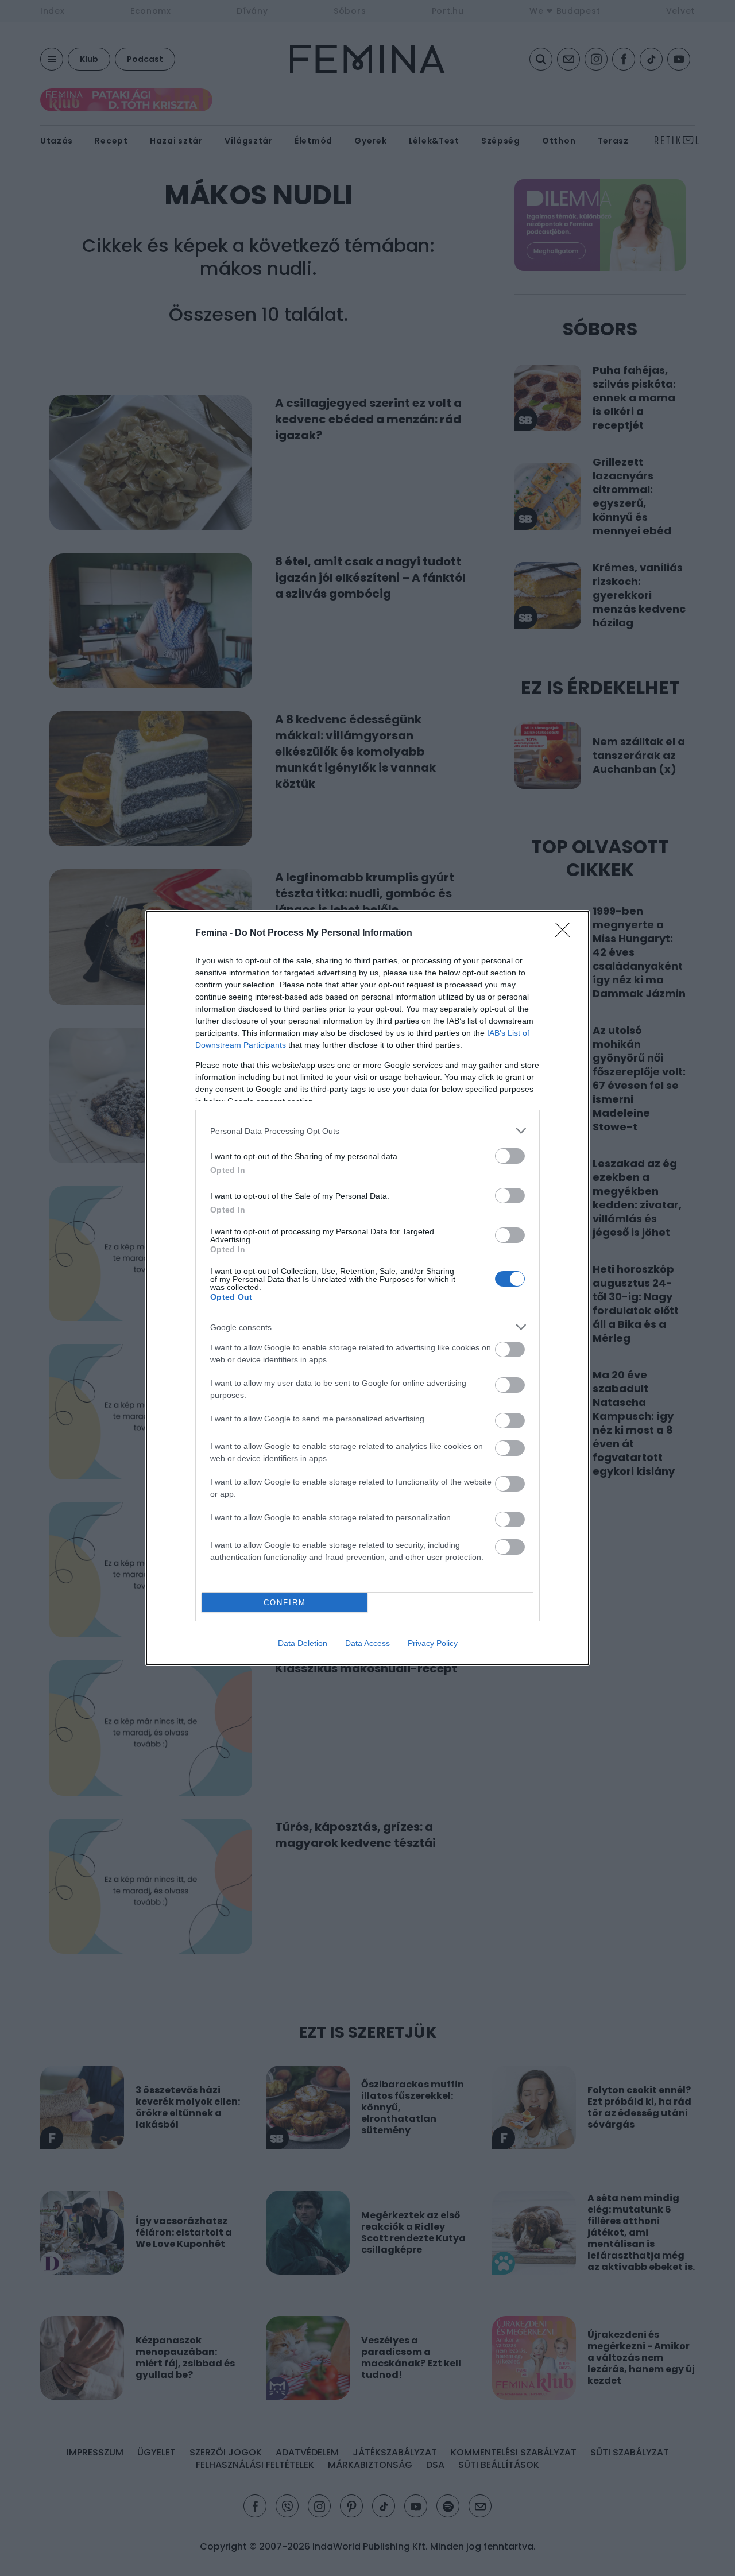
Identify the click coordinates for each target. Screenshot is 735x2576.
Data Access (367, 1643)
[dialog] (367, 1288)
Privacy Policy (433, 1643)
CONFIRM (285, 1603)
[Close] (566, 933)
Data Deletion (303, 1643)
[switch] (510, 1156)
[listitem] (367, 1131)
